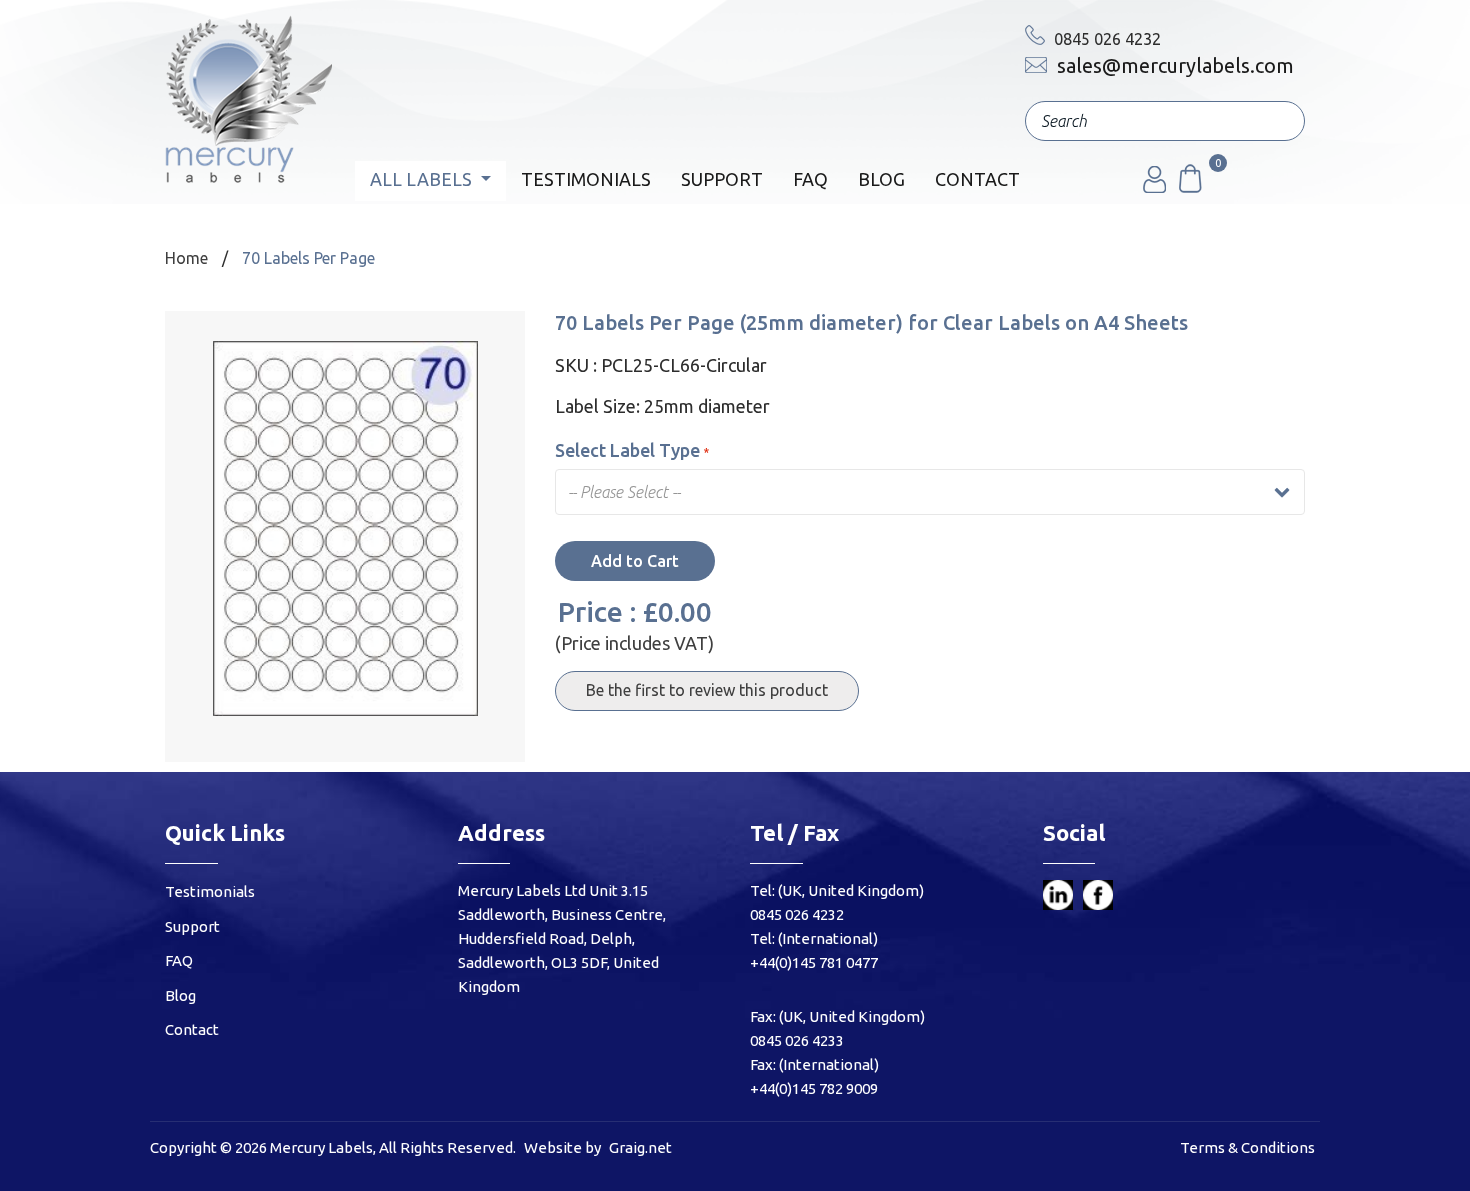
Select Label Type (627, 450)
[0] (1189, 187)
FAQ (810, 179)
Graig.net (640, 1147)
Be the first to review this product (707, 690)
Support (722, 179)
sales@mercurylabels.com (1173, 65)
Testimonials (586, 179)
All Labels (423, 179)
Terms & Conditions (1247, 1147)
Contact (977, 179)
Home (186, 258)
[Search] (1275, 121)
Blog (881, 179)
